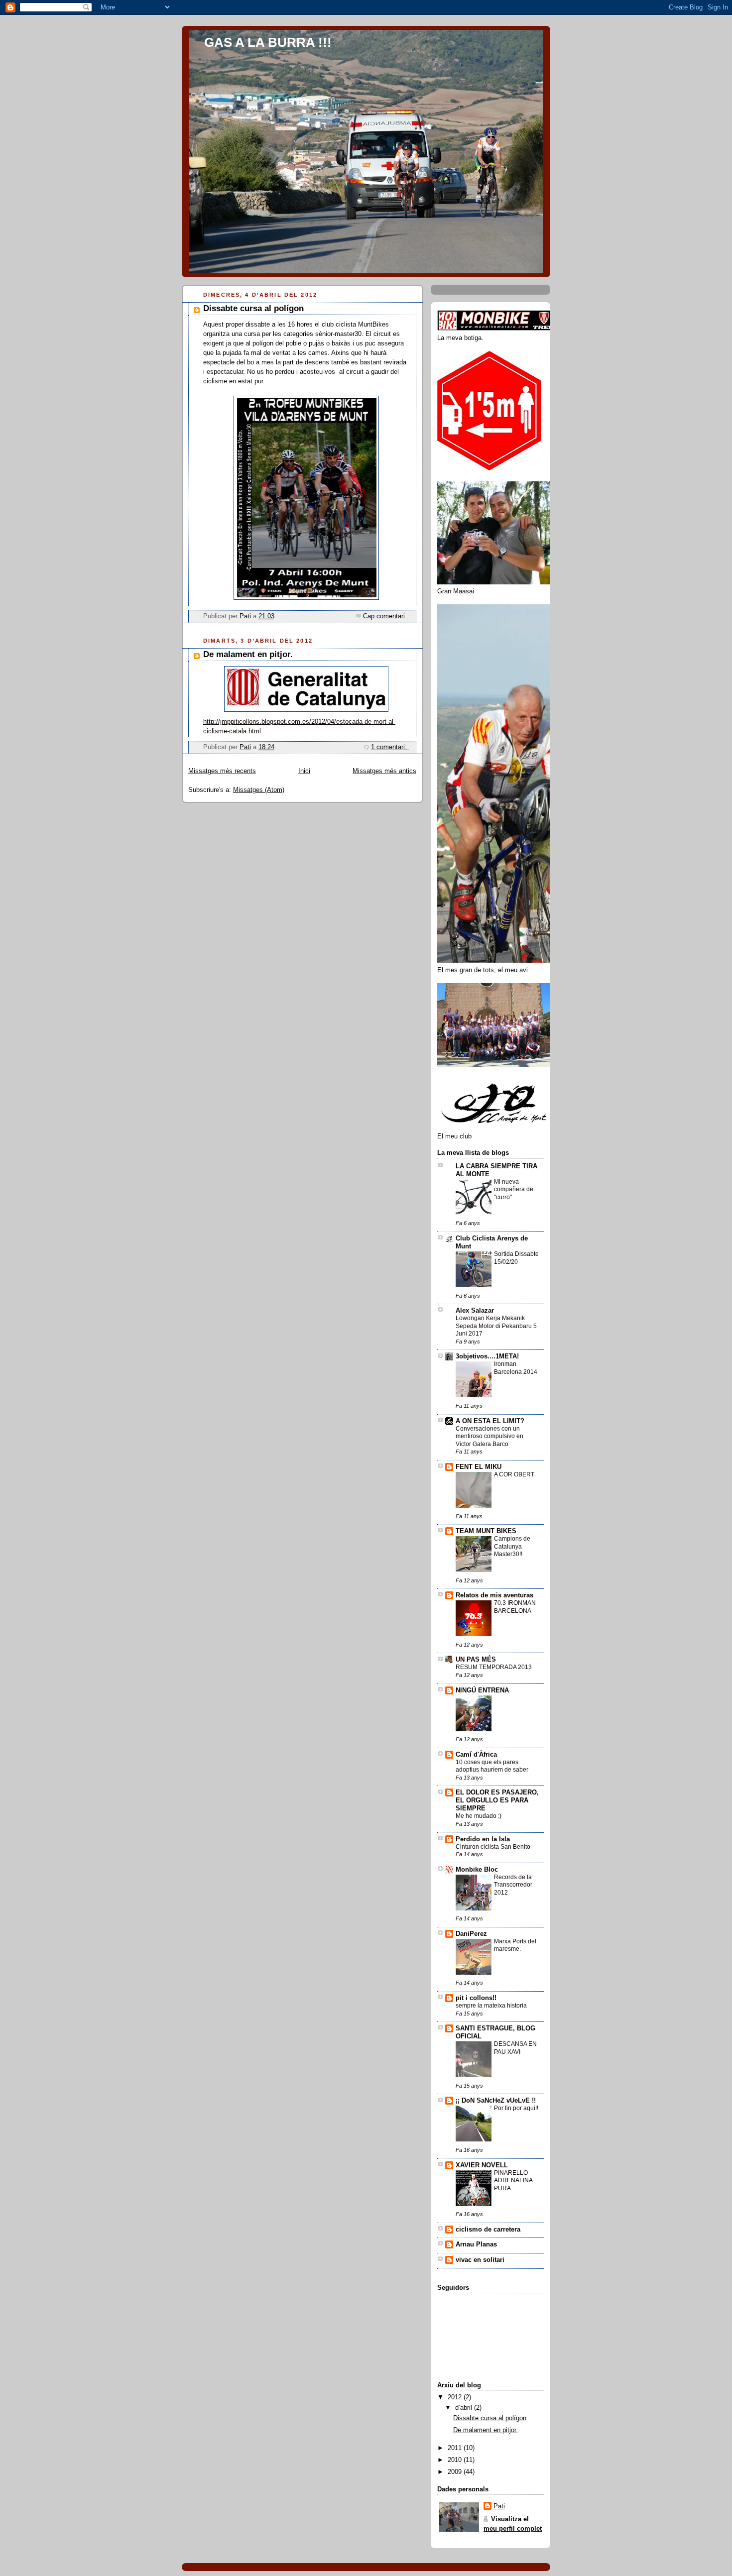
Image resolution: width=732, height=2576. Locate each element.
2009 (456, 2472)
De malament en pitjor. (248, 654)
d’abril (465, 2408)
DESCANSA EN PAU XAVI (515, 2048)
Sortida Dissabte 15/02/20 (516, 1258)
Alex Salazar (475, 1311)
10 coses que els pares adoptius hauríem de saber (492, 1766)
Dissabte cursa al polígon (253, 308)
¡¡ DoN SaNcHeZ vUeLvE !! (496, 2101)
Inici (304, 771)
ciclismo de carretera (488, 2230)
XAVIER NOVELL (482, 2165)
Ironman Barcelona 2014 (516, 1368)
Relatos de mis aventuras (494, 1595)
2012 (456, 2397)
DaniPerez (471, 1934)
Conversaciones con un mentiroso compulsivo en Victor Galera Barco (489, 1436)
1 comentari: (390, 747)
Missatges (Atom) (259, 790)
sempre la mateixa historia (491, 2006)
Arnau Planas (476, 2244)
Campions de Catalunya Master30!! (512, 1546)
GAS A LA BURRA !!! (268, 42)
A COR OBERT (514, 1474)
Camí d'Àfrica (476, 1755)
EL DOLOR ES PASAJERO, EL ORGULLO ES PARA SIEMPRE (497, 1800)
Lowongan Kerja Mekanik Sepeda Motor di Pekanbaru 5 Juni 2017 (496, 1326)
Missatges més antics (384, 771)
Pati (499, 2506)
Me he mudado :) (479, 1816)
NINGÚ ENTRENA (482, 1690)
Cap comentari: (386, 616)
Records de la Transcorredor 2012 (513, 1885)
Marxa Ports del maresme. (515, 1945)
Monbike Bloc (477, 1870)
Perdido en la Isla (483, 1839)
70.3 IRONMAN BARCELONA (515, 1607)
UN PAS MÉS (476, 1660)
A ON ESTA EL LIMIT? (490, 1421)
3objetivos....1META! (487, 1356)
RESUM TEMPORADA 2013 (494, 1667)
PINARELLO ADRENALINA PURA (513, 2181)
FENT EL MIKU (479, 1467)
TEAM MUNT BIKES (486, 1531)
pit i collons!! (476, 1998)
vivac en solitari (480, 2260)
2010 (456, 2460)
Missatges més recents (222, 771)
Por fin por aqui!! (516, 2108)
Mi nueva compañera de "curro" (514, 1189)
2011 (456, 2448)
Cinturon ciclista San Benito (493, 1847)
